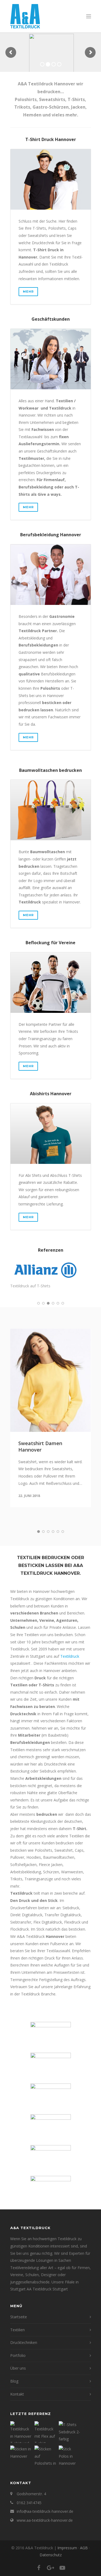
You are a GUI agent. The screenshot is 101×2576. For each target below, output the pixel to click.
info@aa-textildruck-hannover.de (45, 2511)
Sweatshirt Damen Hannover (40, 1446)
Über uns (18, 2368)
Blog (14, 2381)
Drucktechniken (24, 2342)
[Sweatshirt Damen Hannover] (51, 1380)
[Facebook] (39, 2568)
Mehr (28, 292)
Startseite (19, 2317)
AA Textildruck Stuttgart (47, 2289)
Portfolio (18, 2355)
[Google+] (51, 2568)
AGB (84, 2548)
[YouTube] (62, 2568)
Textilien (18, 2330)
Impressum (67, 2548)
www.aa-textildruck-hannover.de (45, 2520)
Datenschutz (51, 2555)
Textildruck (70, 1656)
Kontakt (17, 2394)
